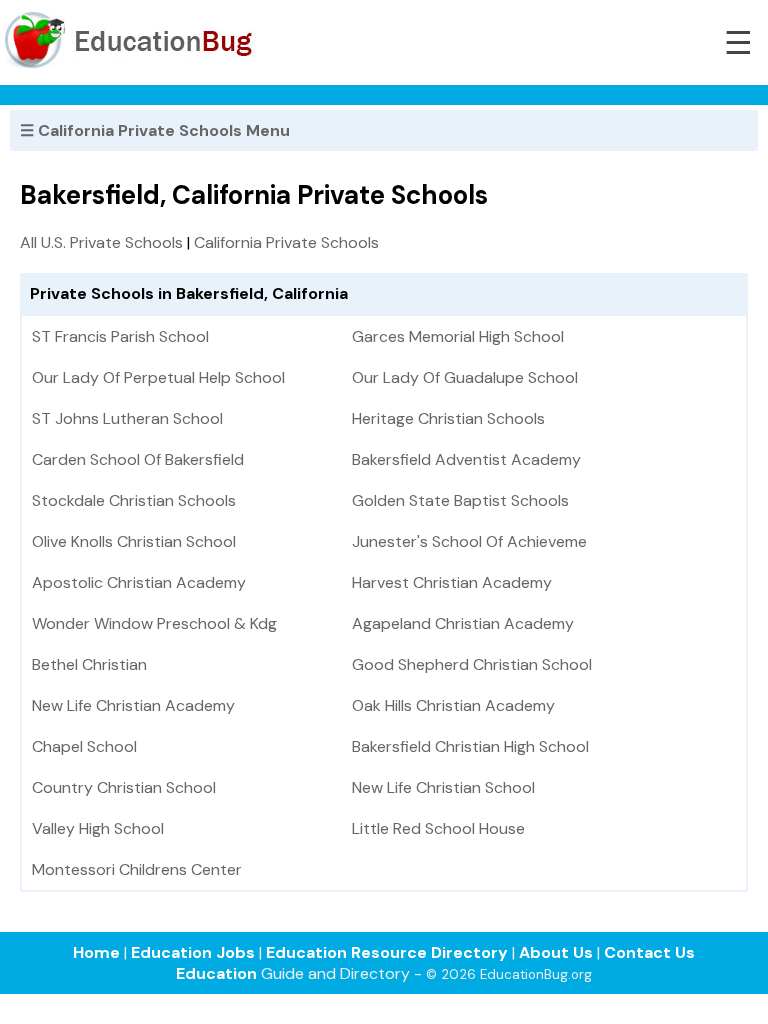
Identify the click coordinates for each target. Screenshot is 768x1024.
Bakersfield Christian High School (470, 746)
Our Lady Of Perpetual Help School (158, 377)
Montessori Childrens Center (137, 869)
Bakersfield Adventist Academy (466, 459)
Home (96, 952)
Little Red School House (438, 828)
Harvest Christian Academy (452, 582)
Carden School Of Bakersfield (138, 459)
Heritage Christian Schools (448, 418)
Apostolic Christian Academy (139, 582)
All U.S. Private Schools (101, 242)
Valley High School (98, 828)
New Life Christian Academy (133, 705)
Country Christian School (124, 787)
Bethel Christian (89, 664)
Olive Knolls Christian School (134, 541)
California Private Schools (286, 242)
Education (216, 973)
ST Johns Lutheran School (127, 418)
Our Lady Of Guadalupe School (465, 377)
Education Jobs (193, 952)
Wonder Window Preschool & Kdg (154, 623)
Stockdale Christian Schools (134, 500)
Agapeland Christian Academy (463, 623)
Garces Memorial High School (458, 336)
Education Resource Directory (387, 952)
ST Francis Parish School (120, 336)
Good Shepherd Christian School (472, 664)
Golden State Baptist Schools (460, 500)
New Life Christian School (443, 787)
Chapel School (84, 746)
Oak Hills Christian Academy (453, 705)
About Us (556, 952)
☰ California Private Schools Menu (155, 130)
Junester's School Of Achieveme (469, 541)
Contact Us (649, 952)
